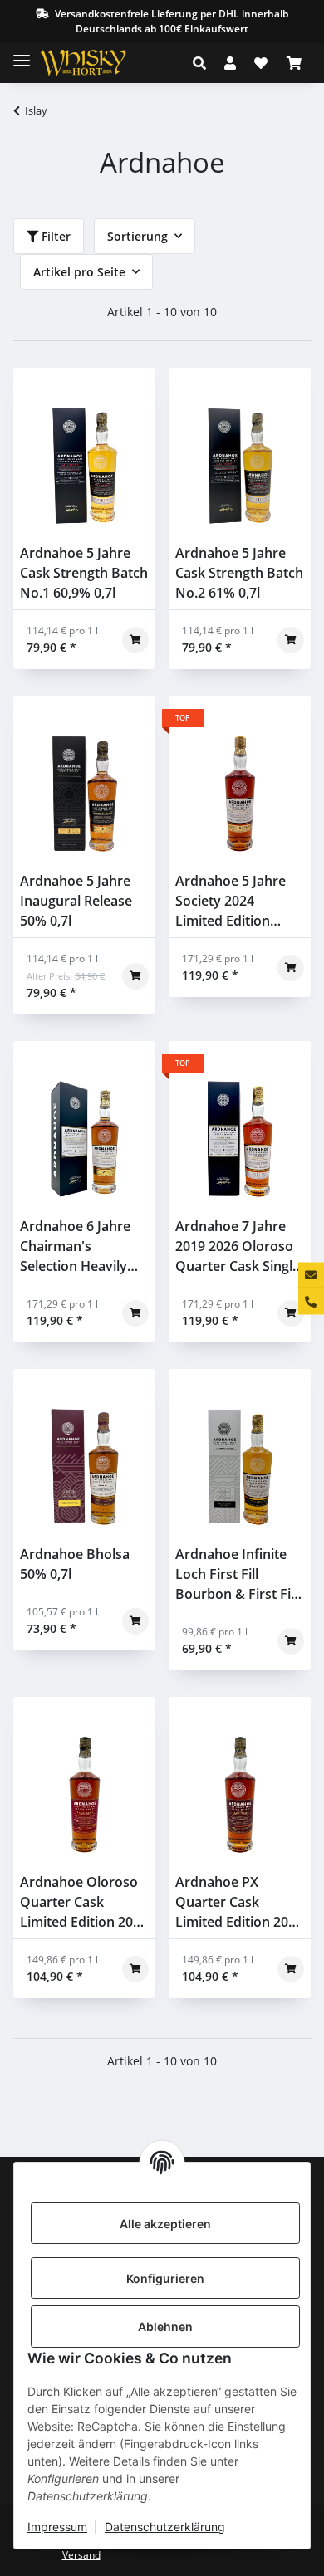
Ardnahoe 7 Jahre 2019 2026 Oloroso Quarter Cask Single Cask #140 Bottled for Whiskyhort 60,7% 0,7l (238, 1246)
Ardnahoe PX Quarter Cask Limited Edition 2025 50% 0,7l (239, 1902)
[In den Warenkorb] (135, 640)
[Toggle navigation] (22, 54)
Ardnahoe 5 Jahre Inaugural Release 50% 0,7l (76, 901)
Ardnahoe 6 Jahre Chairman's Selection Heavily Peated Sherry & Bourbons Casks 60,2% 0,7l (75, 1246)
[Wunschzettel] (261, 63)
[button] (204, 63)
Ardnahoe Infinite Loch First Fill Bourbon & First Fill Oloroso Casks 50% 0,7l (236, 1574)
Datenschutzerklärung (165, 2527)
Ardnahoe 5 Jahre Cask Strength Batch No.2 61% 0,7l (239, 573)
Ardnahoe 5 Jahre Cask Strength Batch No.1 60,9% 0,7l (84, 573)
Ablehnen (165, 2327)
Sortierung (137, 236)
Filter (54, 236)
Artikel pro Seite (79, 272)
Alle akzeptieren (165, 2224)
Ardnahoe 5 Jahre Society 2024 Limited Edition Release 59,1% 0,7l (232, 901)
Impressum (57, 2527)
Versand (81, 2555)
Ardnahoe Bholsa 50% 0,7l (75, 1564)
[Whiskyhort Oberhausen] (96, 63)
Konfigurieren (165, 2278)
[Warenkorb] (294, 63)
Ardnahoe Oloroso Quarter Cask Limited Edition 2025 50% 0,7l (84, 1902)
